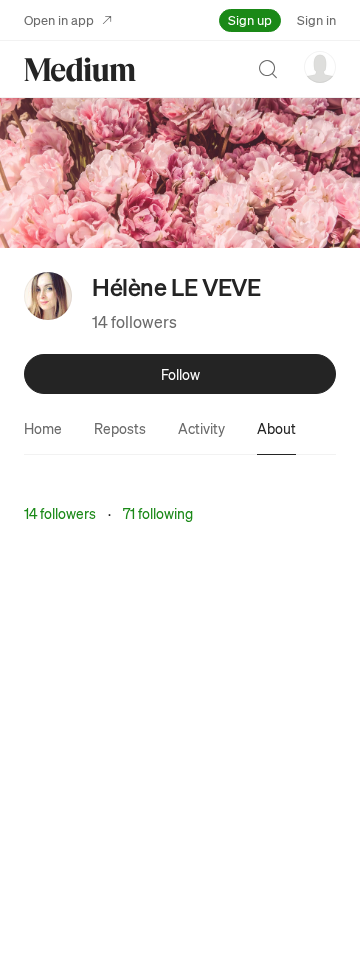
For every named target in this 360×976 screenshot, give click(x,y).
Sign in (316, 19)
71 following (158, 513)
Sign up (250, 19)
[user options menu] (320, 67)
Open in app (59, 19)
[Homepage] (80, 69)
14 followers (134, 321)
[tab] (43, 428)
